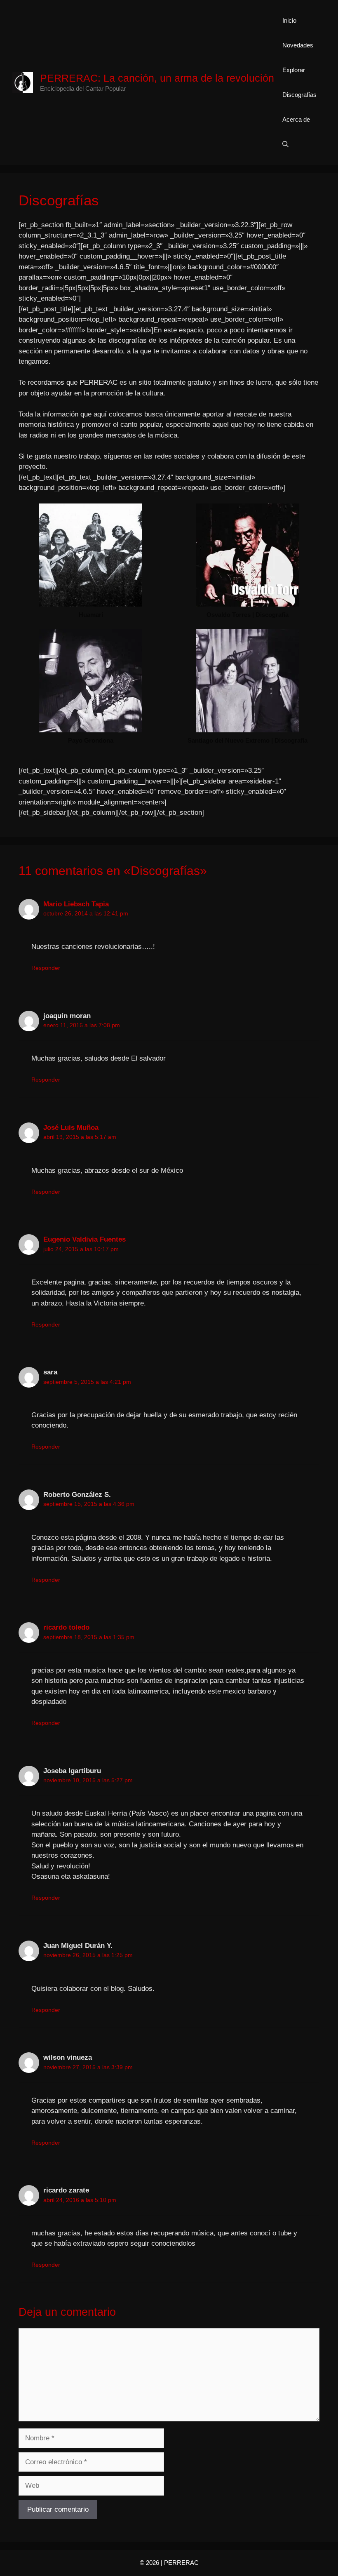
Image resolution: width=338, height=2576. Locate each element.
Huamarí (91, 615)
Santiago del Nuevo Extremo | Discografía (248, 740)
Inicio (289, 20)
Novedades (298, 45)
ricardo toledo (66, 1627)
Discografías (299, 95)
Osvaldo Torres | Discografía (248, 615)
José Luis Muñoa (71, 1128)
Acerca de (296, 119)
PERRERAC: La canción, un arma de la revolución (157, 78)
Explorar (294, 70)
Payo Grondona (91, 740)
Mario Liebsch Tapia (76, 904)
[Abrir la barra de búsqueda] (285, 144)
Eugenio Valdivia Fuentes (84, 1239)
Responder (46, 968)
